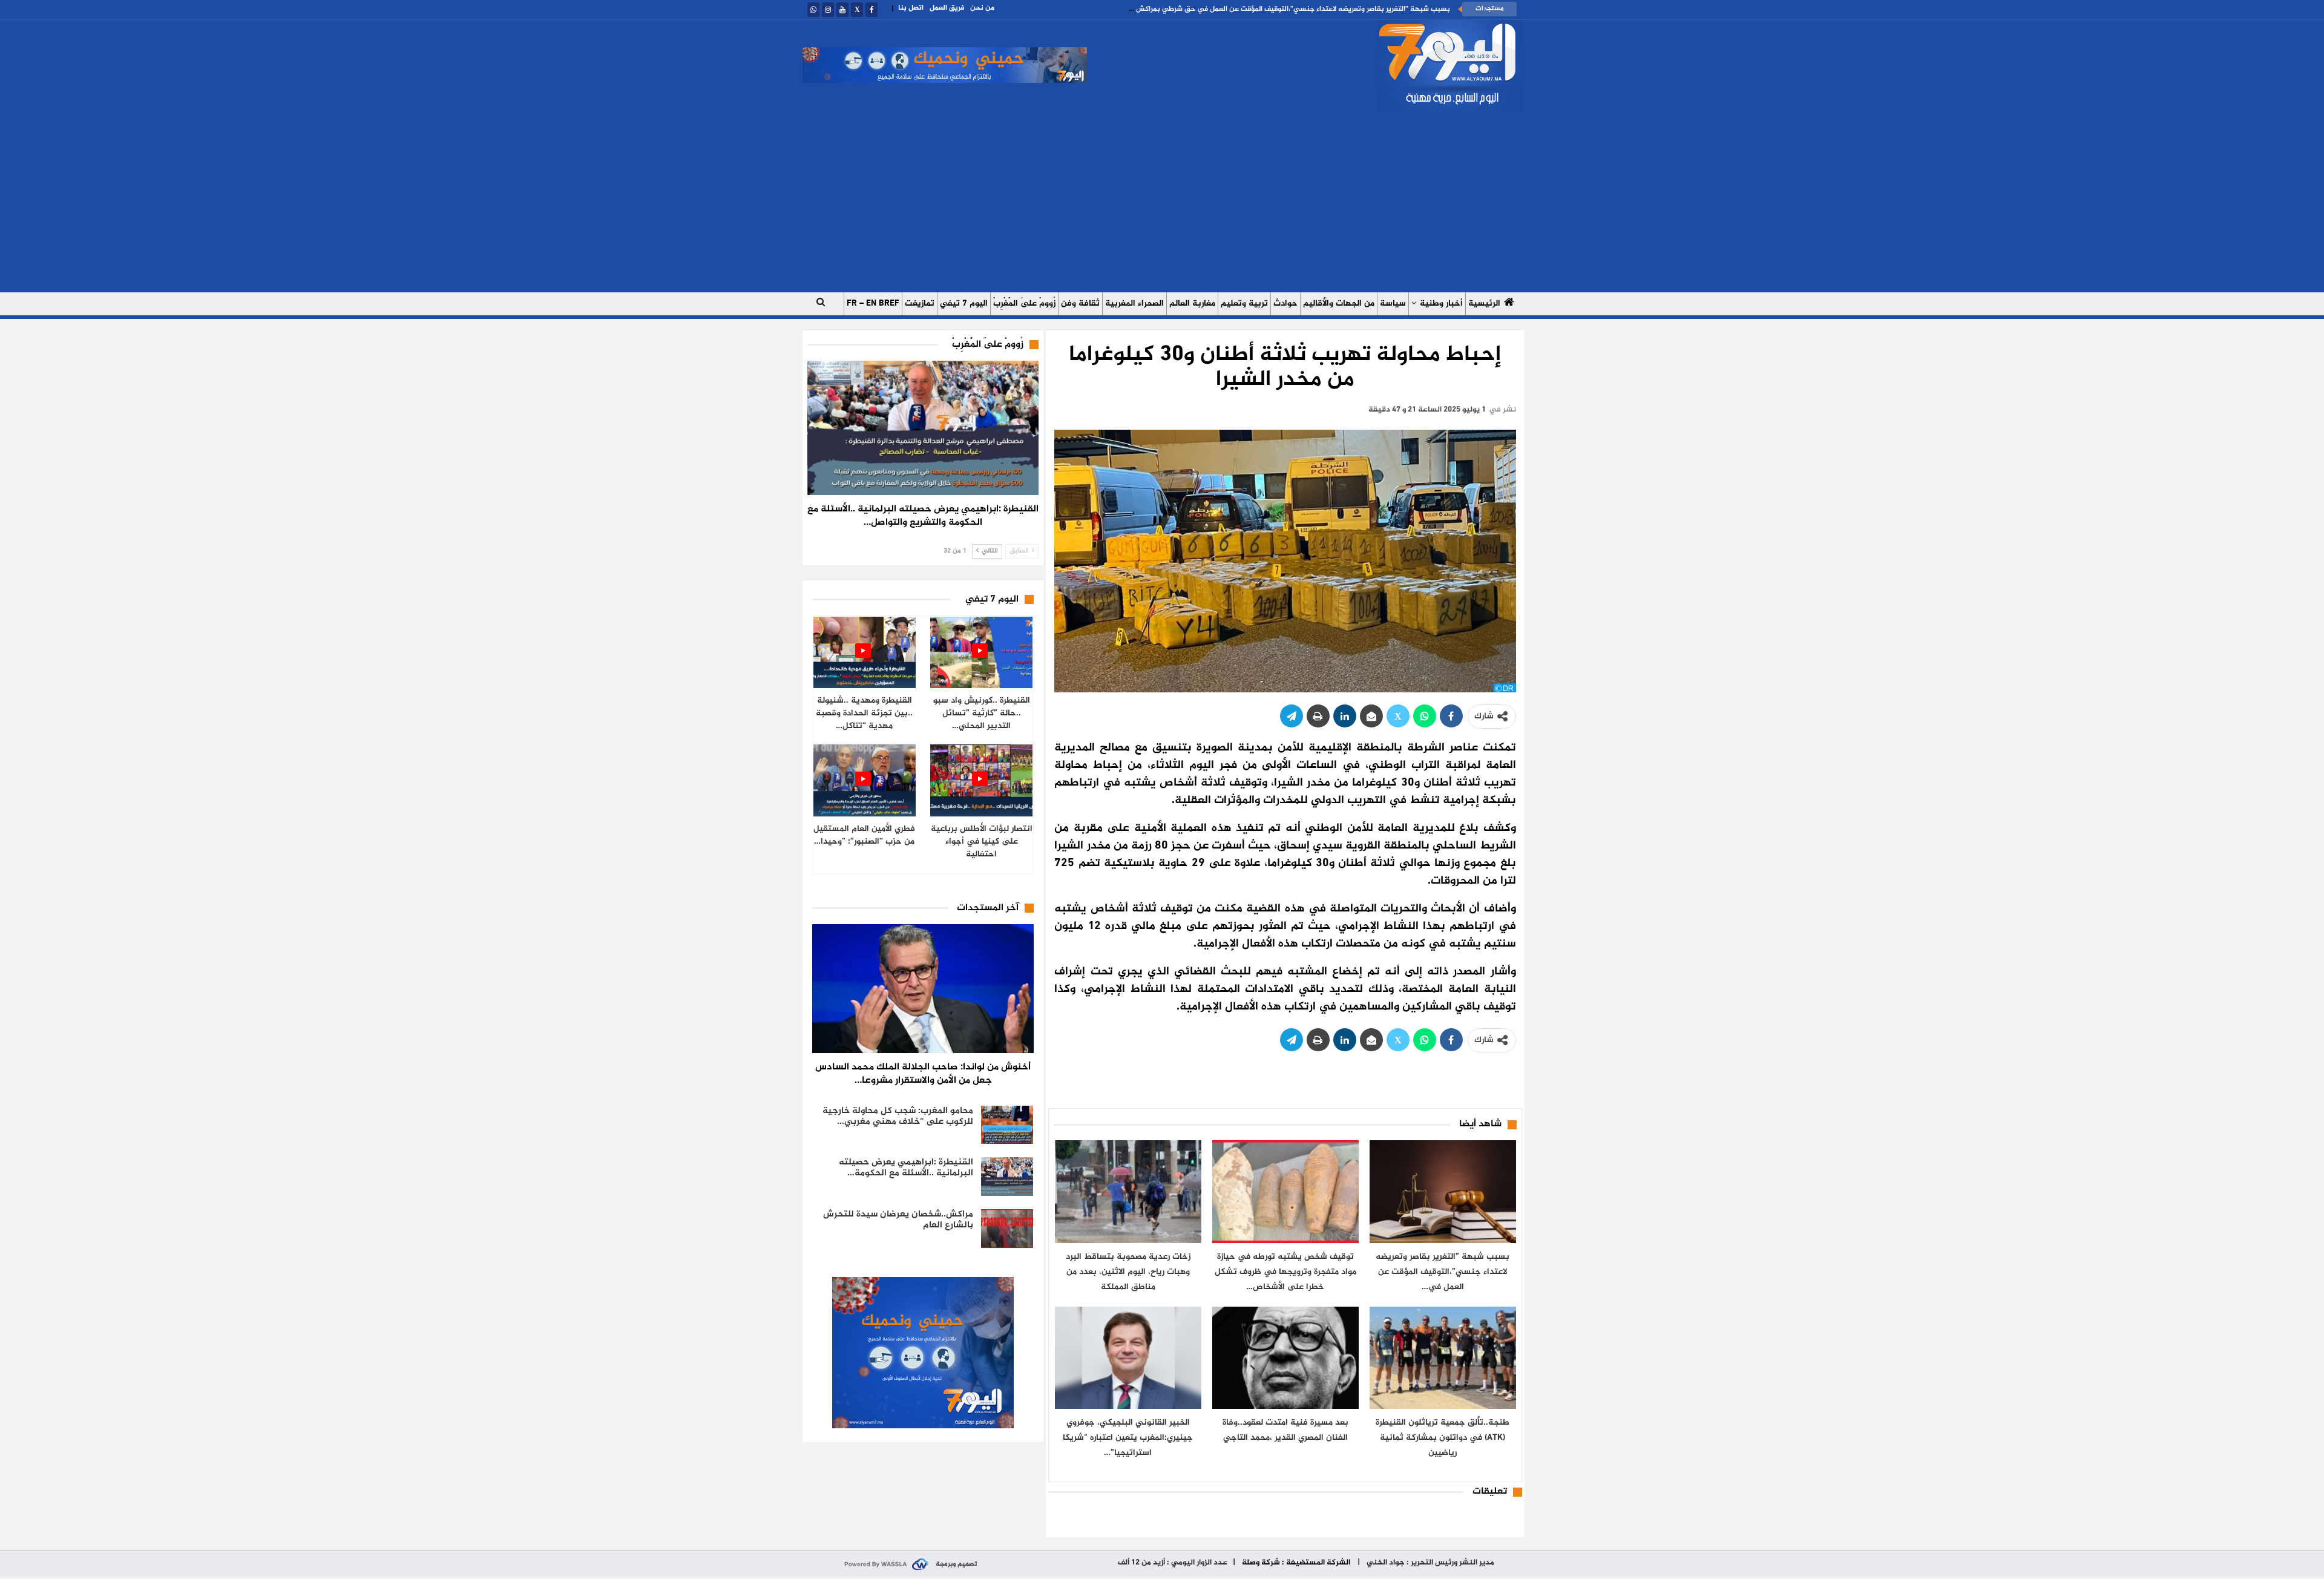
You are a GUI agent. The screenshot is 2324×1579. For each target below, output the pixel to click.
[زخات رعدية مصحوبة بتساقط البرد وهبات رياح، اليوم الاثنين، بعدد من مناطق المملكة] (1128, 1191)
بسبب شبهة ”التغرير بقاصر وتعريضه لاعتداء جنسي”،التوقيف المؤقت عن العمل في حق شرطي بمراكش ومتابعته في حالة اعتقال (1252, 9)
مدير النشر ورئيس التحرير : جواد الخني (1430, 1563)
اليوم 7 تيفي (964, 304)
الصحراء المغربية (1134, 304)
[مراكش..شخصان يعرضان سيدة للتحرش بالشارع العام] (1007, 1229)
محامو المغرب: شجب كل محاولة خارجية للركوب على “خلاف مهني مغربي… (898, 1116)
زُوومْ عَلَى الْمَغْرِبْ (1024, 304)
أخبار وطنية (1441, 304)
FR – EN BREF (873, 304)
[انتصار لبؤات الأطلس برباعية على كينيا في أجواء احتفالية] (981, 780)
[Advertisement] (1162, 202)
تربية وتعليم (1244, 304)
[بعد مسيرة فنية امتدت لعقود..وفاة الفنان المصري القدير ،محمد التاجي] (1285, 1358)
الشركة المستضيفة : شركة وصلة (1296, 1563)
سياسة (1393, 304)
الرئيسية (1484, 304)
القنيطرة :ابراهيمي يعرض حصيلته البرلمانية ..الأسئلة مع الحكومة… (906, 1168)
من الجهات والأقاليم (1339, 304)
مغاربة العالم (1192, 304)
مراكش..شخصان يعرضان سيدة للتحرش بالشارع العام (898, 1220)
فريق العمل (947, 8)
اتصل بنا (911, 8)
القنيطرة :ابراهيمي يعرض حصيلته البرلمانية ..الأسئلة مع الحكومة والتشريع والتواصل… (923, 516)
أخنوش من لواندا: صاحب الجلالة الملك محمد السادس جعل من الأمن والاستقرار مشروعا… (923, 1074)
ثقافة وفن (1080, 304)
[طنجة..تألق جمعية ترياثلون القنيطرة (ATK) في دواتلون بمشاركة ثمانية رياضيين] (1443, 1358)
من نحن (982, 8)
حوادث (1285, 304)
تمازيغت (920, 304)
